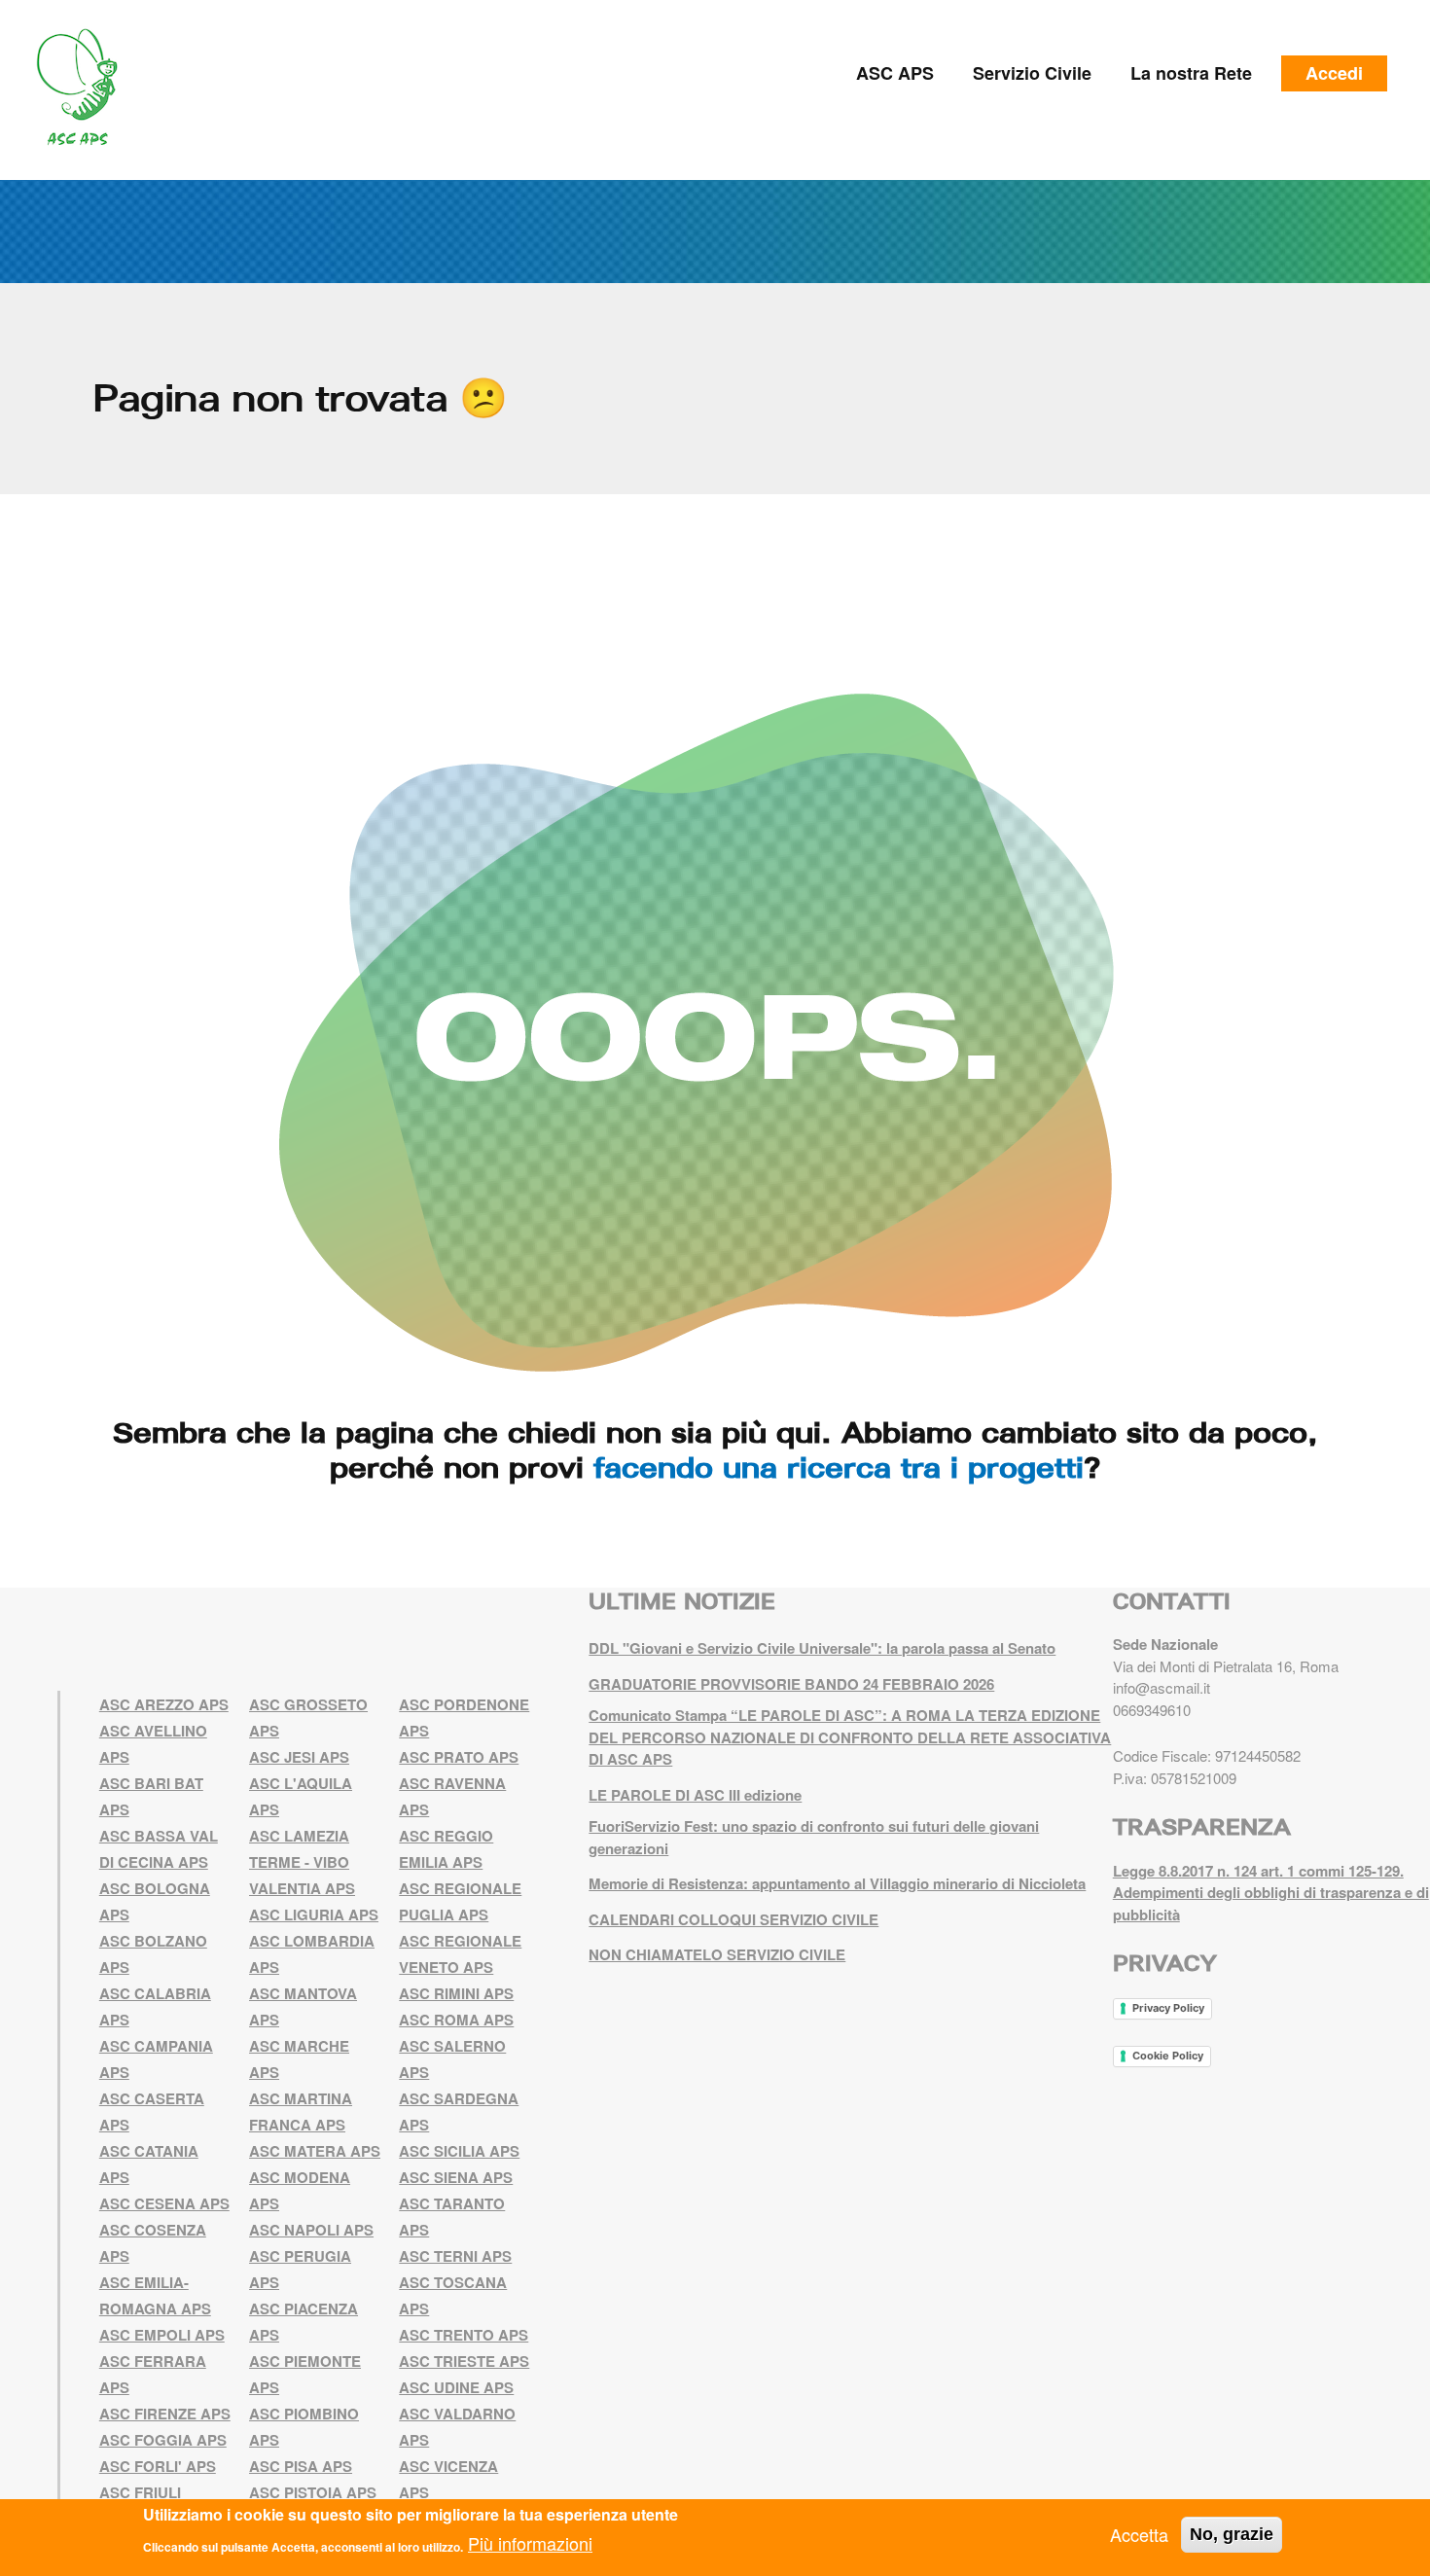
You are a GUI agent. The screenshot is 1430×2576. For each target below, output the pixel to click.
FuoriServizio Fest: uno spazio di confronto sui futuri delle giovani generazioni (814, 1837)
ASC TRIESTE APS (464, 2361)
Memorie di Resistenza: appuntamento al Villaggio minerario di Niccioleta (837, 1883)
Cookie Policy (1168, 2056)
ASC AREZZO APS (164, 1704)
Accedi (1334, 73)
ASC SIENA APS (456, 2177)
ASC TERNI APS (455, 2256)
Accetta (1139, 2534)
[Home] (84, 88)
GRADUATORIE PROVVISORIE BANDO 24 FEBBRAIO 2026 (791, 1684)
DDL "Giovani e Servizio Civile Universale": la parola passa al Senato (822, 1648)
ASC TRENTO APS (464, 2335)
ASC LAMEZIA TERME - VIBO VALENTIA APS (302, 1862)
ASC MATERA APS (315, 2151)
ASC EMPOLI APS (162, 2335)
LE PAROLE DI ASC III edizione (695, 1795)
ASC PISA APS (301, 2466)
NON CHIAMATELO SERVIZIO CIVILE (717, 1954)
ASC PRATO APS (459, 1757)
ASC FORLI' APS (158, 2466)
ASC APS (895, 73)
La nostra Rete (1191, 73)
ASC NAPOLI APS (311, 2230)
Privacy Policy (1168, 2008)
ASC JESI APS (299, 1757)
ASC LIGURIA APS (314, 1914)
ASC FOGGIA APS (163, 2440)
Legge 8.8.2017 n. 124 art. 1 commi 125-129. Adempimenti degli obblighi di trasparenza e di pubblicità (1271, 1893)
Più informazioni (530, 2543)
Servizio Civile (1032, 73)
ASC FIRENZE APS (165, 2414)
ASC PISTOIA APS (313, 2492)
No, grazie (1232, 2534)
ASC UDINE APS (456, 2387)
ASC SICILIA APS (459, 2151)
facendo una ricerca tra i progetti (839, 1467)
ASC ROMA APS (456, 2020)
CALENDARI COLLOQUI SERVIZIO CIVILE (733, 1919)
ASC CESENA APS (164, 2203)
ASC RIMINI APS (456, 1993)
